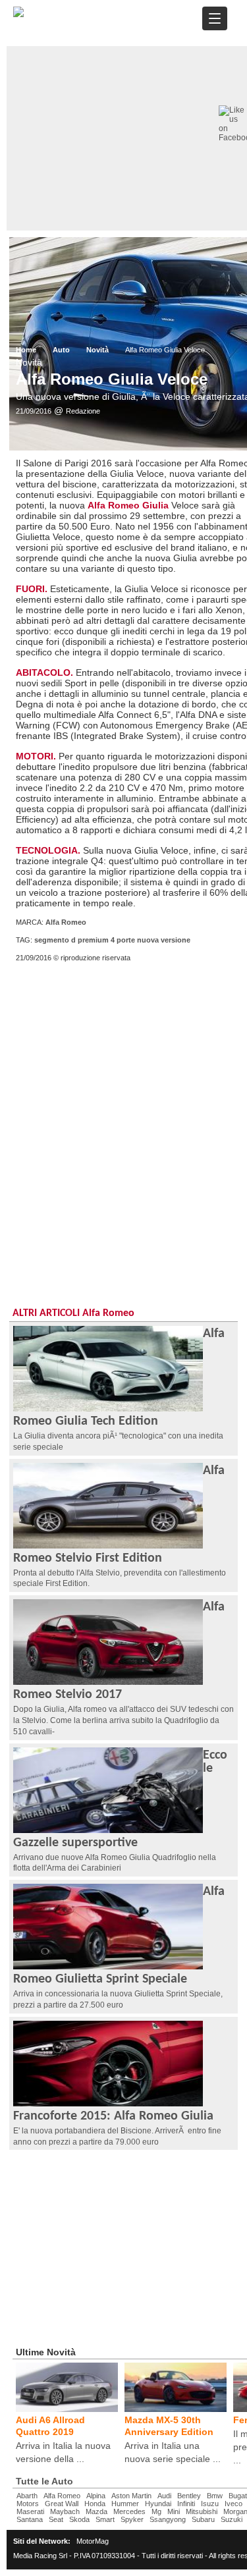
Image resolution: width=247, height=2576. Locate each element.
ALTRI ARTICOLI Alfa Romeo (73, 1313)
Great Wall (62, 2504)
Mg (156, 2511)
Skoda (79, 2519)
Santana (30, 2519)
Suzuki (232, 2519)
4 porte (123, 940)
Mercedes (129, 2511)
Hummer (125, 2504)
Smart (105, 2519)
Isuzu (210, 2504)
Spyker (132, 2519)
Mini (174, 2511)
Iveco (233, 2504)
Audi (164, 2496)
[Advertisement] (123, 1111)
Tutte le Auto (44, 2481)
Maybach (65, 2511)
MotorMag (93, 2541)
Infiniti (186, 2504)
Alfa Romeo (66, 922)
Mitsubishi (202, 2511)
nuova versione (164, 940)
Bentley (189, 2496)
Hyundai (158, 2504)
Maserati (30, 2511)
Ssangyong (168, 2519)
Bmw (215, 2496)
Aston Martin (131, 2496)
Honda (95, 2504)
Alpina (96, 2496)
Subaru (203, 2519)
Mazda (96, 2511)
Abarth (27, 2496)
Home (26, 350)
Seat (56, 2519)
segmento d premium (71, 940)
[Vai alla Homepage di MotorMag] (18, 15)
